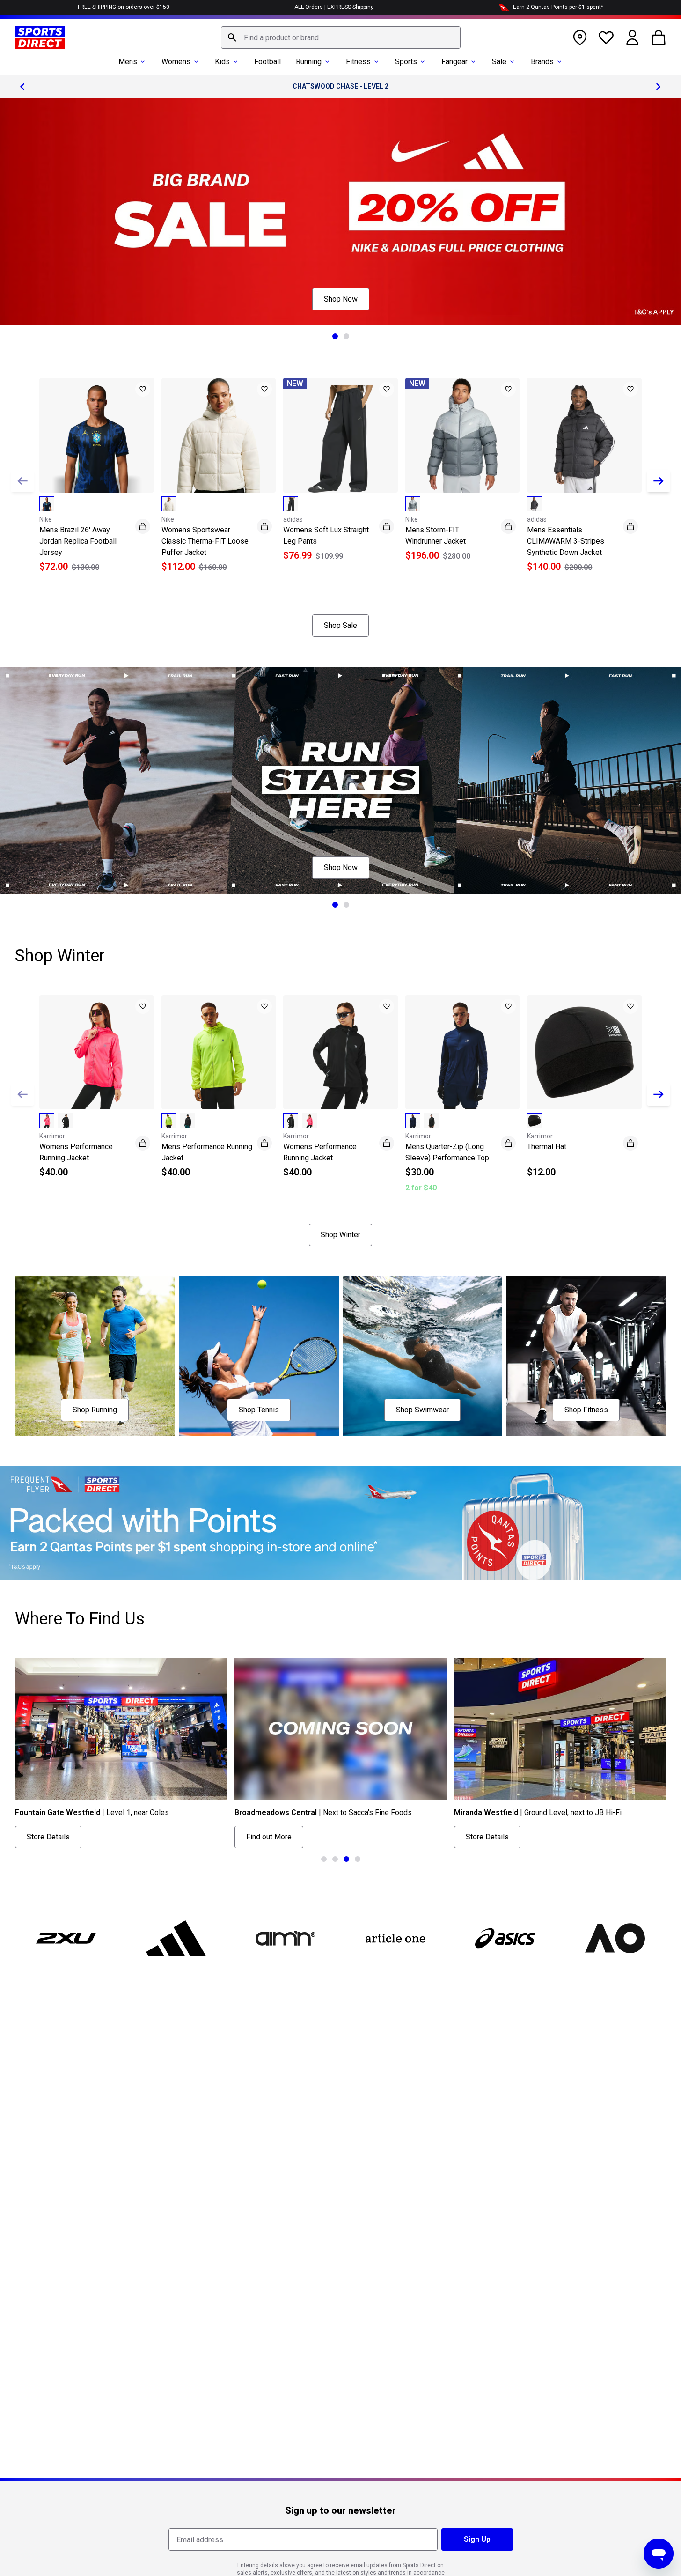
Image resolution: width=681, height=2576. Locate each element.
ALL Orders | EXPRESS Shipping (334, 7)
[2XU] (66, 1938)
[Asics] (505, 1938)
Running (309, 62)
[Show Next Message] (659, 87)
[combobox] (341, 37)
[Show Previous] (22, 481)
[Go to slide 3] (346, 1859)
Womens (176, 62)
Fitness (358, 62)
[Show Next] (659, 481)
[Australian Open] (615, 1938)
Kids (222, 62)
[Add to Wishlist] (143, 389)
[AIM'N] (286, 1938)
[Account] (632, 37)
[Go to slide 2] (346, 336)
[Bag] (659, 37)
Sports (406, 62)
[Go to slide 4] (358, 1859)
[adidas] (176, 1938)
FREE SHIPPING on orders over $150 (124, 7)
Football (267, 62)
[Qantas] (340, 1523)
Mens (128, 62)
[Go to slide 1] (335, 336)
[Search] (232, 37)
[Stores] (580, 37)
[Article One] (395, 1938)
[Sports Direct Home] (40, 37)
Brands (542, 62)
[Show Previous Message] (22, 87)
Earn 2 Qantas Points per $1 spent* (558, 7)
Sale (499, 62)
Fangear (454, 62)
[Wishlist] (606, 37)
